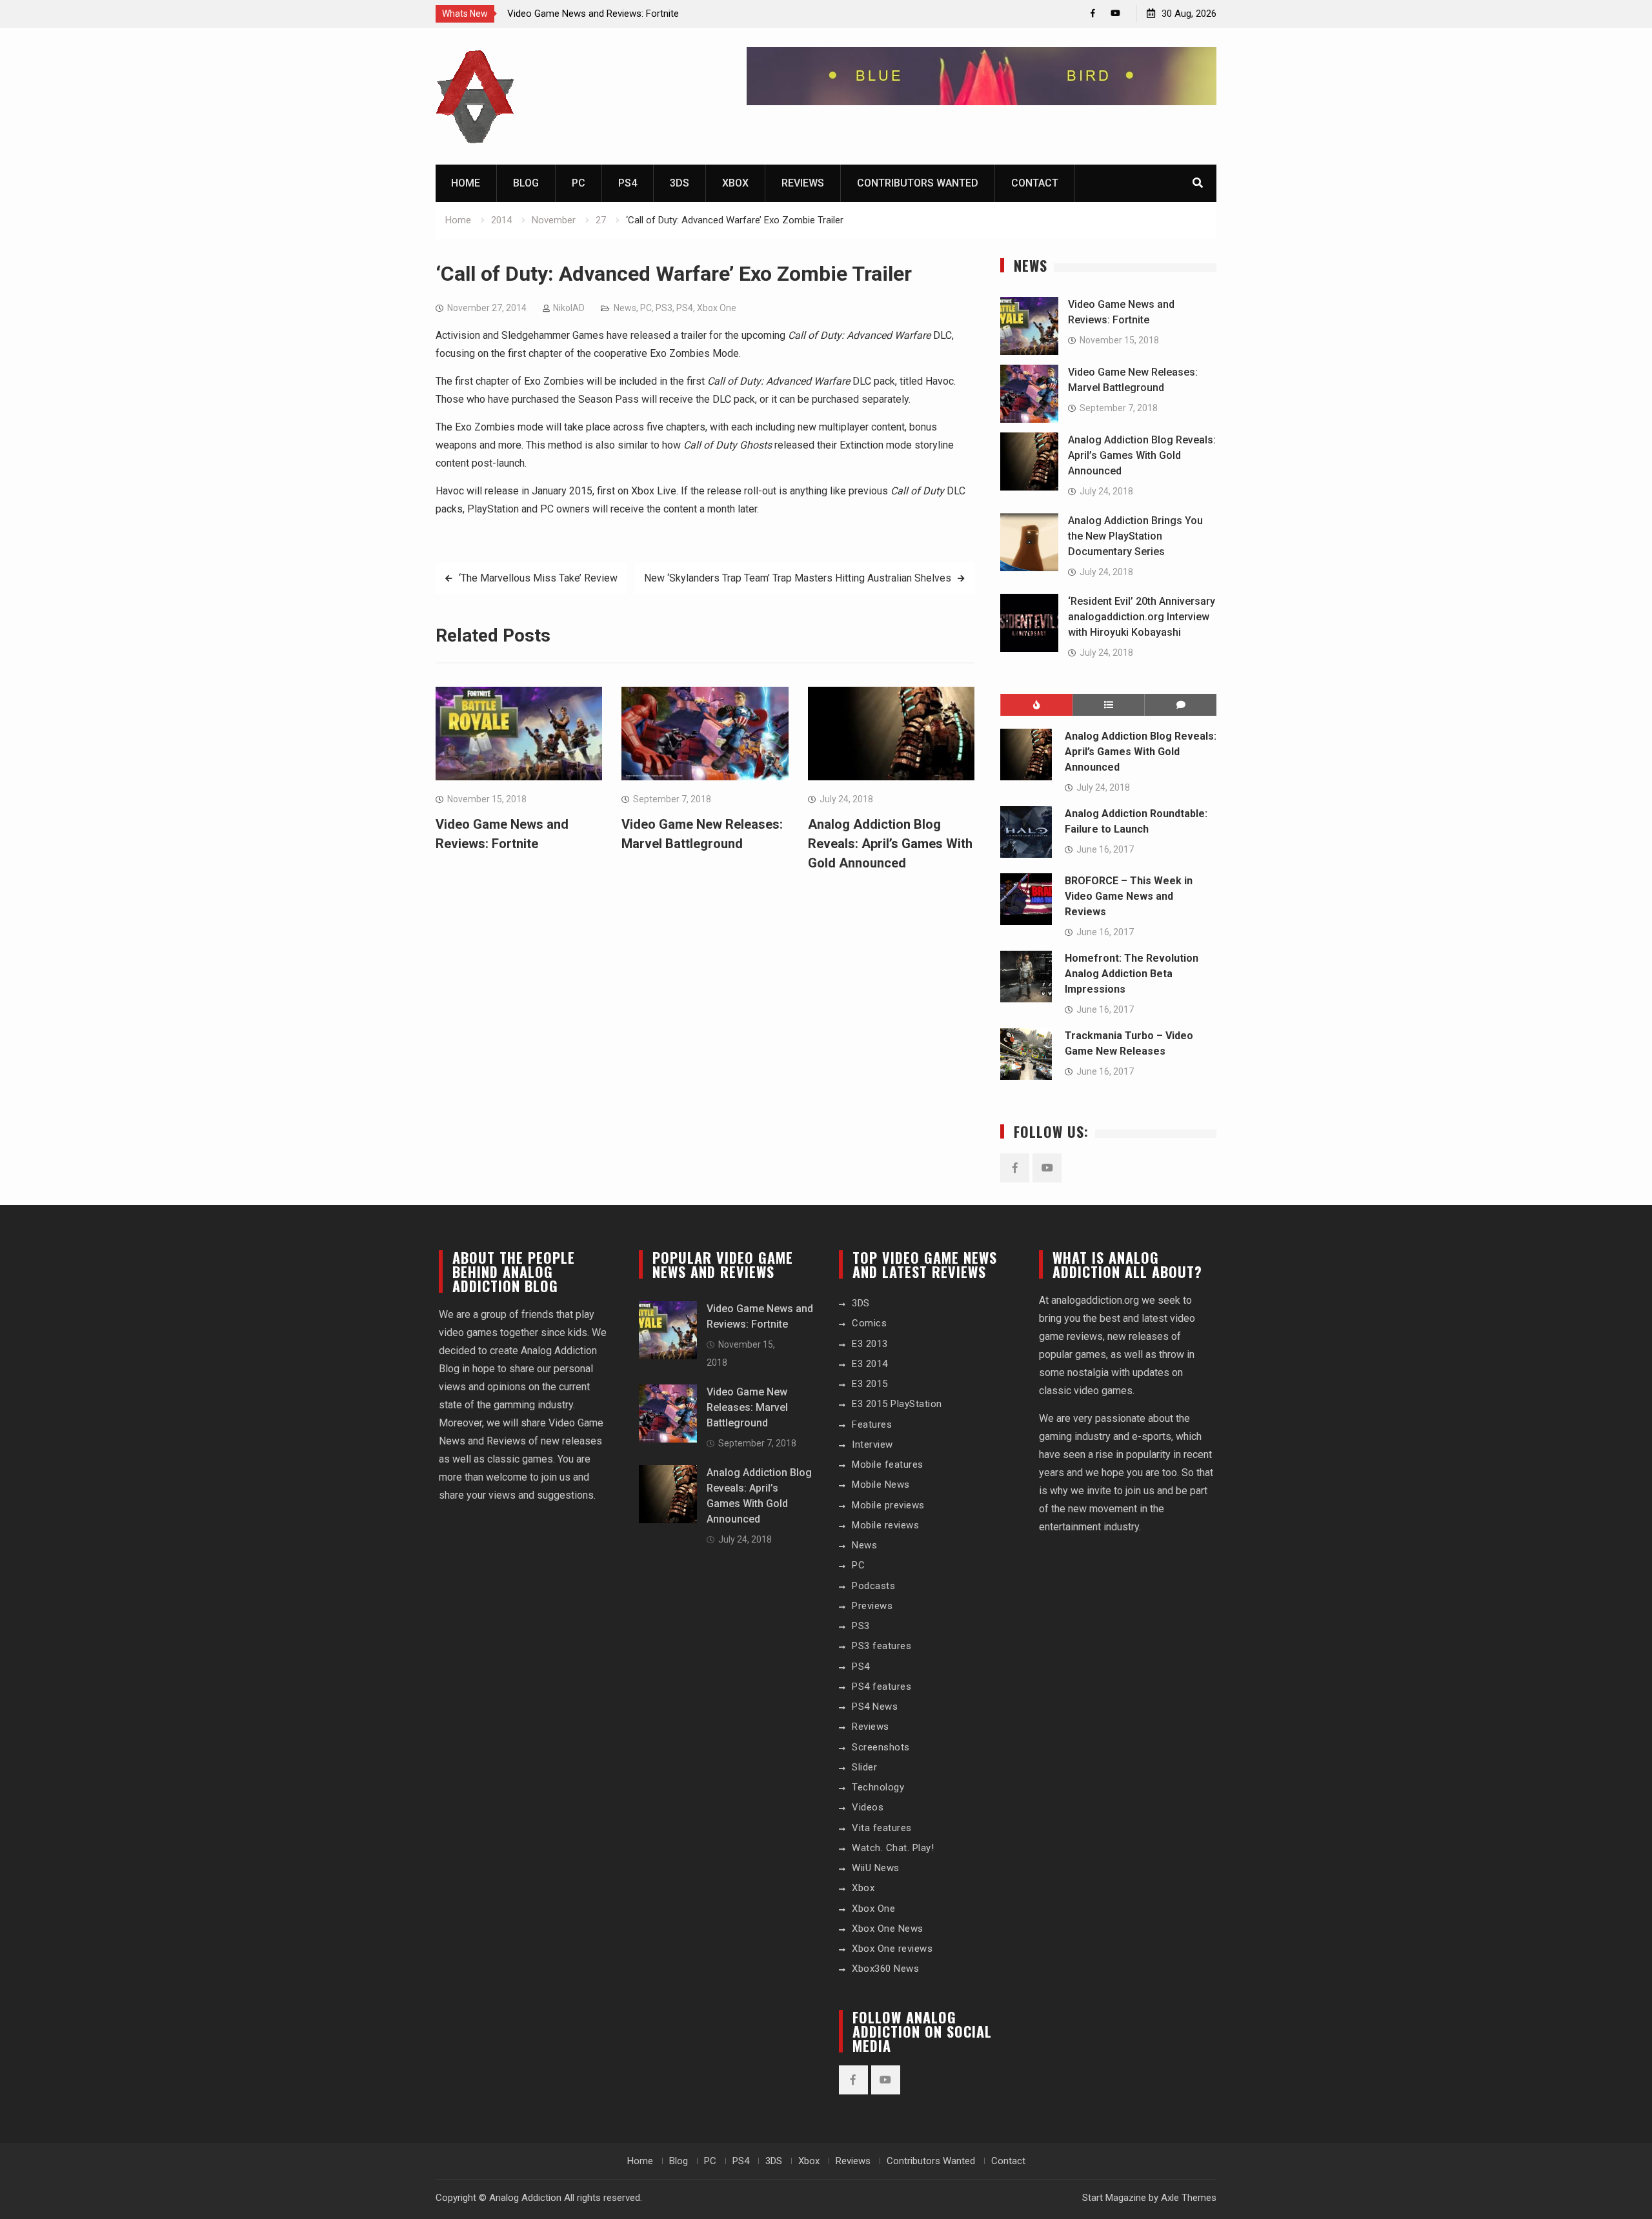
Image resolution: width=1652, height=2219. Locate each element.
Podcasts (873, 1586)
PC (579, 183)
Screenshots (881, 1747)
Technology (878, 1787)
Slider (864, 1767)
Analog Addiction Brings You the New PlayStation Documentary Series (1135, 536)
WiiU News (876, 1868)
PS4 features (881, 1687)
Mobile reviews (885, 1525)
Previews (872, 1606)
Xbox (735, 183)
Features (872, 1424)
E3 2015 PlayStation (897, 1404)
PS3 (664, 308)
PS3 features (881, 1646)
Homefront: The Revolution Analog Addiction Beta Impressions (1132, 974)
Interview (872, 1444)
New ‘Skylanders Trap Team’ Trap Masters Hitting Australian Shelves (798, 578)
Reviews (803, 183)
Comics (869, 1323)
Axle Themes (1189, 2198)
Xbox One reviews (892, 1949)
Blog (526, 183)
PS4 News (875, 1707)
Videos (868, 1807)
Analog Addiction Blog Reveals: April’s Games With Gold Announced (890, 844)
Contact (1035, 183)
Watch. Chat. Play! (893, 1848)
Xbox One (717, 308)
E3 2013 (870, 1344)
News (625, 308)
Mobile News (881, 1484)
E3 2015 (870, 1384)
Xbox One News (888, 1929)
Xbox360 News (885, 1969)
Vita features (882, 1828)
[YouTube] (1115, 13)
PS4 (628, 183)
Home (466, 183)
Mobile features (888, 1464)
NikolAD (569, 308)
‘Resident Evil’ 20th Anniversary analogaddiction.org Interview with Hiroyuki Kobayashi (1142, 617)
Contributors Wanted (918, 183)
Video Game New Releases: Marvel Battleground (747, 1407)
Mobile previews (888, 1505)
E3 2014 (870, 1364)
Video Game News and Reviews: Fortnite (593, 14)
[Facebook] (1093, 13)
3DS (680, 183)
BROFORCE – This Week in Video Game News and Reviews (1129, 896)
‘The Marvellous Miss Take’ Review (538, 578)
